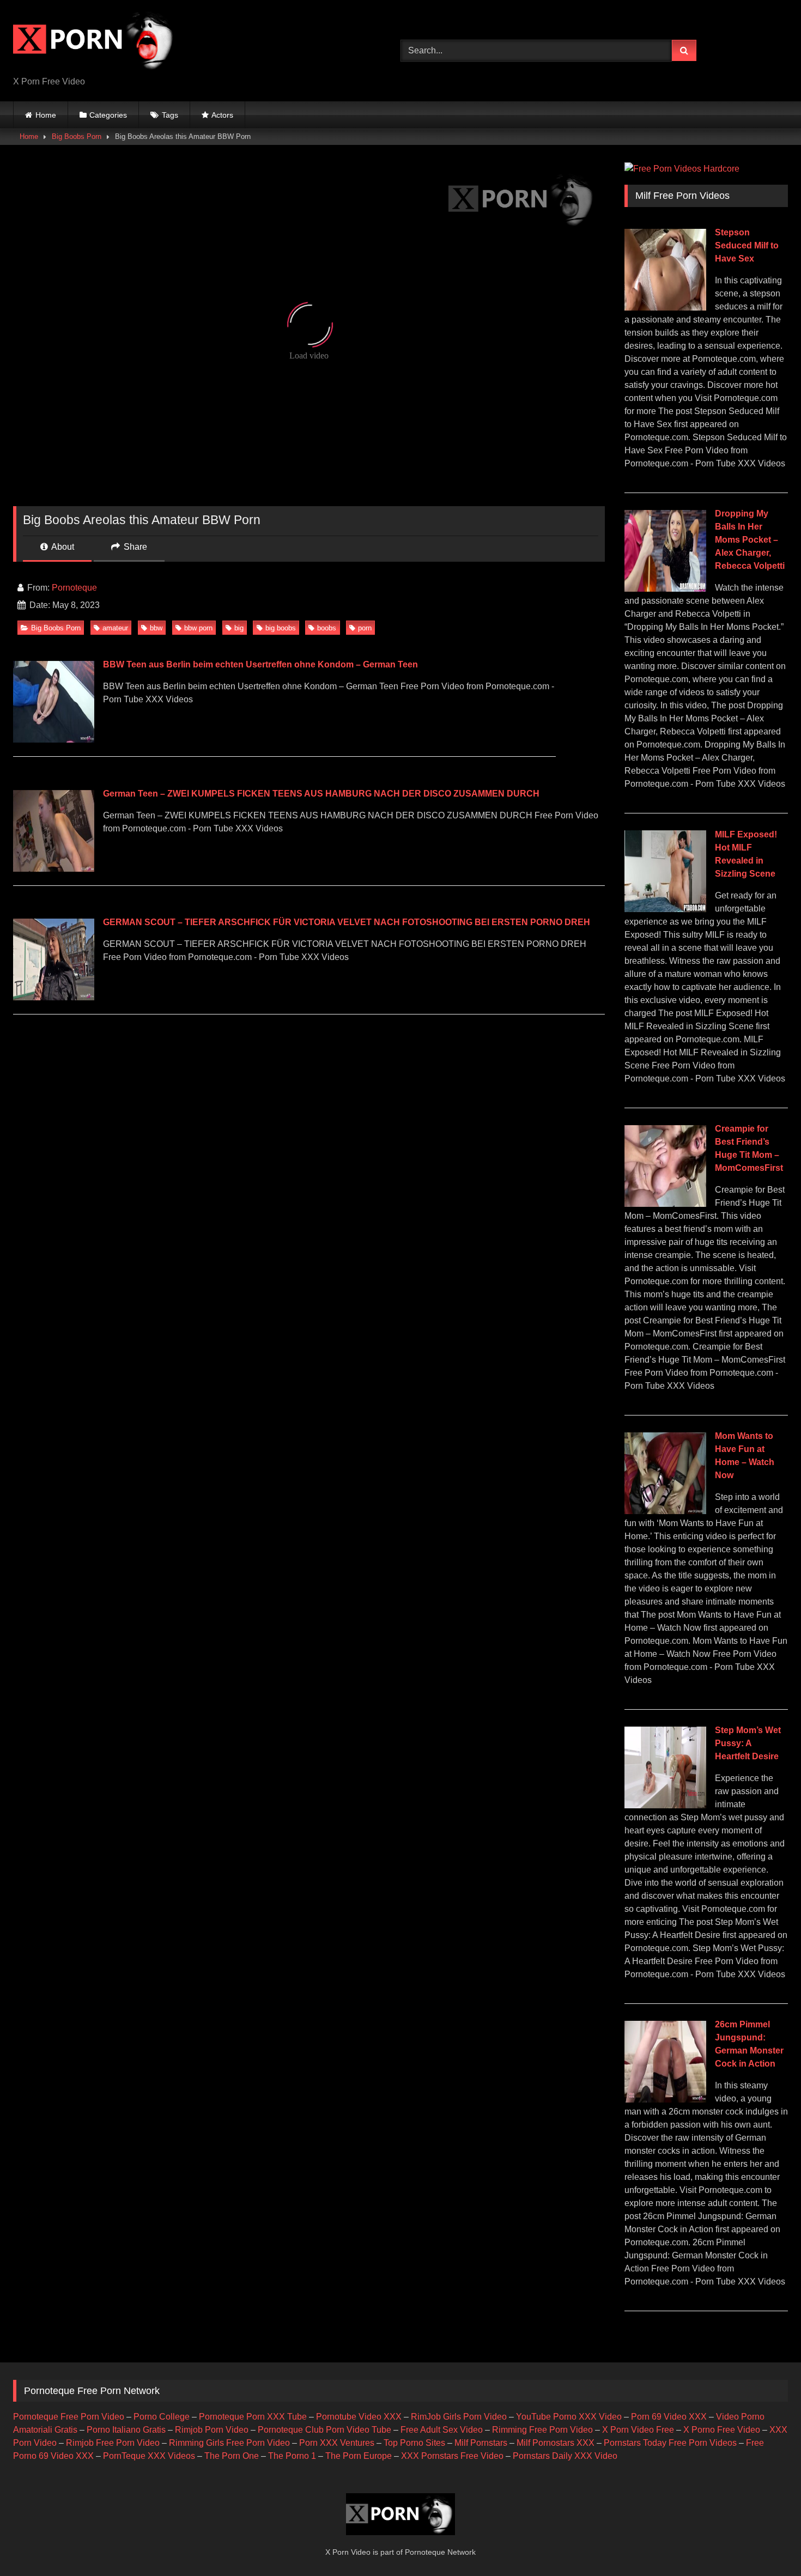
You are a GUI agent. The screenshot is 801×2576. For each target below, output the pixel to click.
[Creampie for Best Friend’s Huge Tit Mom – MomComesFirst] (665, 1204)
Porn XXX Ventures (337, 2443)
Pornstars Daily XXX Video (565, 2456)
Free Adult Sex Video (442, 2430)
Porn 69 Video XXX (669, 2417)
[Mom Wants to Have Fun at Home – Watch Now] (665, 1511)
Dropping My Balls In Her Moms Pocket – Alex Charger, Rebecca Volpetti (750, 540)
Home (46, 115)
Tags (170, 115)
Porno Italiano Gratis (126, 2430)
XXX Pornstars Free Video (452, 2456)
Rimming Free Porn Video (542, 2430)
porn (365, 628)
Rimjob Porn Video (212, 2430)
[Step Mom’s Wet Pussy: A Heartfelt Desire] (665, 1805)
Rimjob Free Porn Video (113, 2443)
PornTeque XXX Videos (149, 2456)
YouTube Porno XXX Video (569, 2417)
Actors (222, 115)
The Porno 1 (292, 2456)
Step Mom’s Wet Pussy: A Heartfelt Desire (748, 1743)
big (239, 628)
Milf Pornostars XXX (556, 2443)
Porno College (162, 2417)
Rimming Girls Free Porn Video (229, 2443)
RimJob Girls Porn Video (459, 2417)
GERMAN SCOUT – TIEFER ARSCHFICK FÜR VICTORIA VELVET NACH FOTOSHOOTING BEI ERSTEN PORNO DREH (347, 922)
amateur (115, 628)
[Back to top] (767, 2544)
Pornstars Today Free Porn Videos (670, 2443)
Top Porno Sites (414, 2443)
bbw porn (198, 628)
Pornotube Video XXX (359, 2417)
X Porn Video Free (638, 2430)
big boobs (281, 628)
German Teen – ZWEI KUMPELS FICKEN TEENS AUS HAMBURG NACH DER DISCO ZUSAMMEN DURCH (321, 794)
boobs (327, 628)
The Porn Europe (359, 2456)
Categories (108, 115)
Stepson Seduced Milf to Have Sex (747, 245)
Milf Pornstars (481, 2443)
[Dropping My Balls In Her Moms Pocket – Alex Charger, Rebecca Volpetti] (665, 589)
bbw (156, 628)
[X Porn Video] (95, 42)
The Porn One (232, 2456)
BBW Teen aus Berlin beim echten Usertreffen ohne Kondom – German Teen (260, 664)
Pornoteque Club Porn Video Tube (324, 2430)
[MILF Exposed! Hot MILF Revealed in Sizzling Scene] (665, 909)
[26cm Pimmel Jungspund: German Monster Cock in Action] (665, 2100)
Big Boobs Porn (77, 136)
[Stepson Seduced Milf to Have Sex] (665, 308)
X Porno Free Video (722, 2430)
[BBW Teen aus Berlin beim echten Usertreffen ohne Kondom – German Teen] (53, 740)
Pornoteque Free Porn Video (69, 2417)
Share (134, 547)
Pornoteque (74, 588)
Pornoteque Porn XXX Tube (253, 2417)
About (62, 547)
